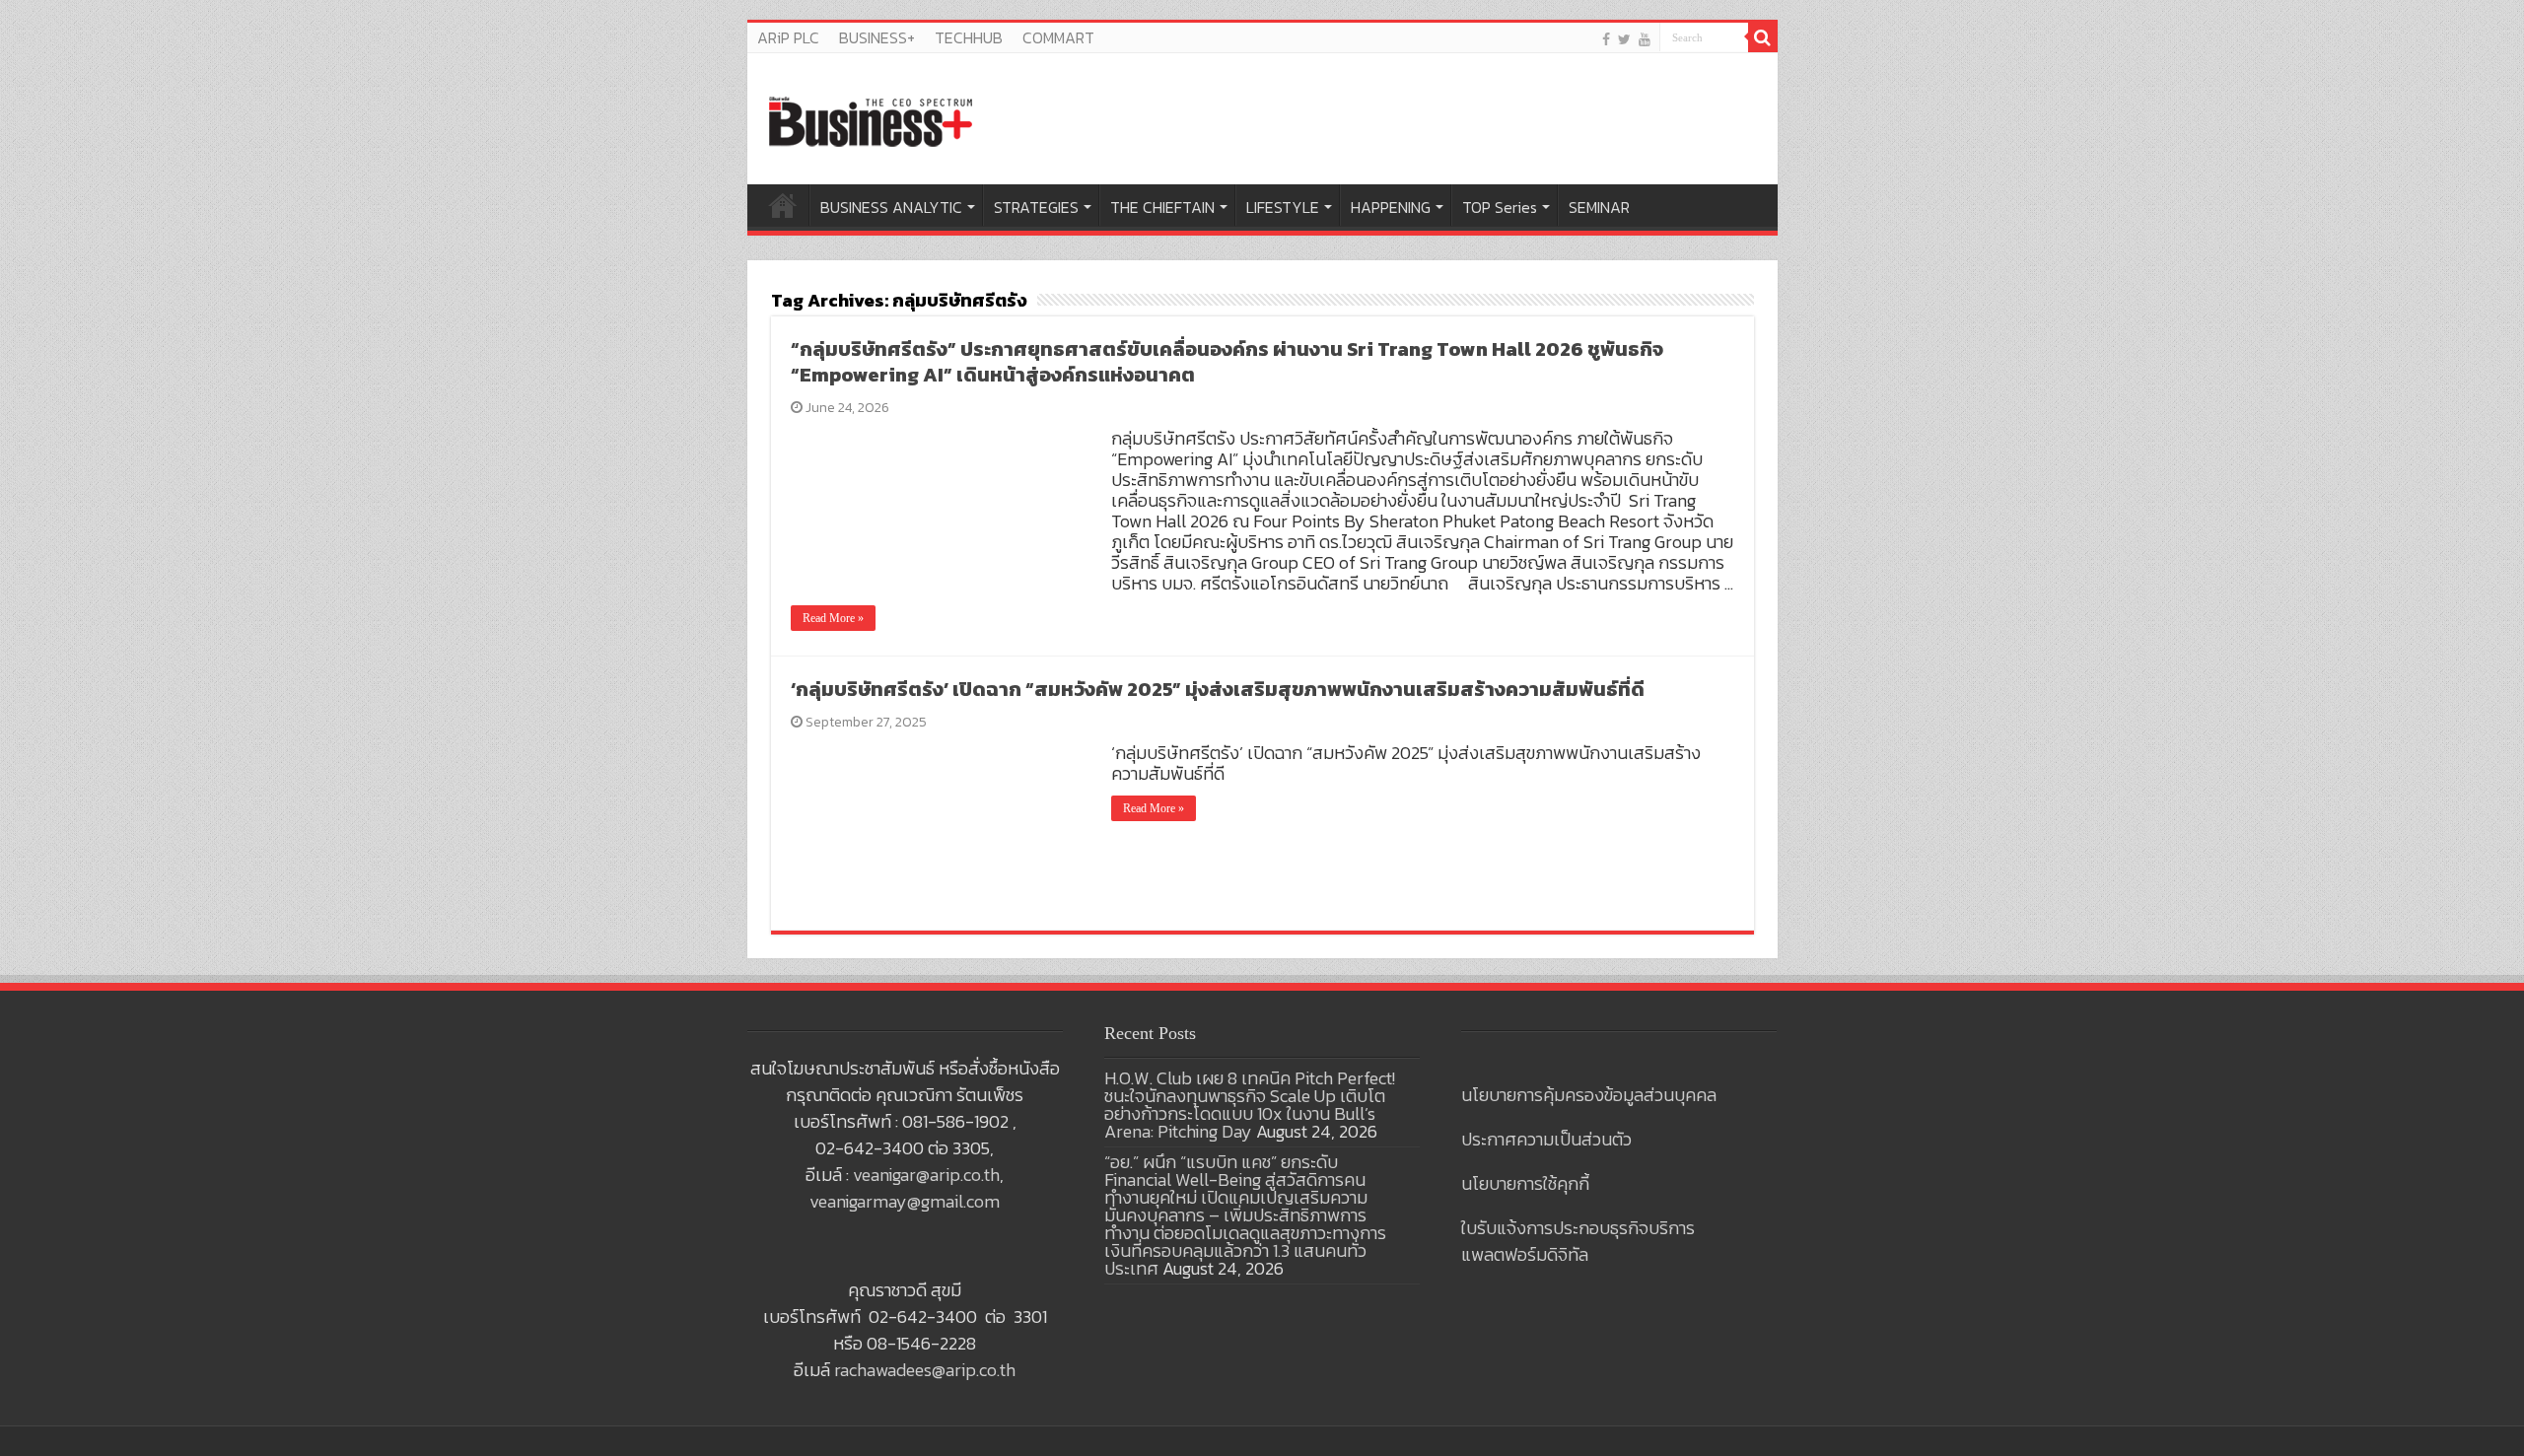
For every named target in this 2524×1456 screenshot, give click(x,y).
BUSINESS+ (877, 37)
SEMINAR (1599, 207)
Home (783, 205)
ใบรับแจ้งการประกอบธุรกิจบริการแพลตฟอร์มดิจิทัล (1578, 1241)
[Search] (1763, 37)
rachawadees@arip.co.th (925, 1370)
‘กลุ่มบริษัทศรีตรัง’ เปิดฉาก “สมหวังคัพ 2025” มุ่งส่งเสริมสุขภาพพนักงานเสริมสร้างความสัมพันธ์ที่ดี (1218, 689)
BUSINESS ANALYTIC (891, 207)
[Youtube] (1645, 39)
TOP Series (1500, 207)
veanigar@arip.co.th (926, 1175)
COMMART (1058, 37)
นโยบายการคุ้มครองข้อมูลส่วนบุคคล (1589, 1095)
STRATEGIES (1036, 207)
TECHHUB (969, 37)
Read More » (833, 618)
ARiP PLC (788, 37)
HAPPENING (1391, 207)
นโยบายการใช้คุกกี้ (1525, 1183)
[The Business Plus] (871, 120)
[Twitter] (1624, 39)
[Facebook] (1606, 39)
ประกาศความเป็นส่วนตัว (1546, 1139)
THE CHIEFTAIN (1162, 207)
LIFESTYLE (1283, 207)
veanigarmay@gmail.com (905, 1201)
